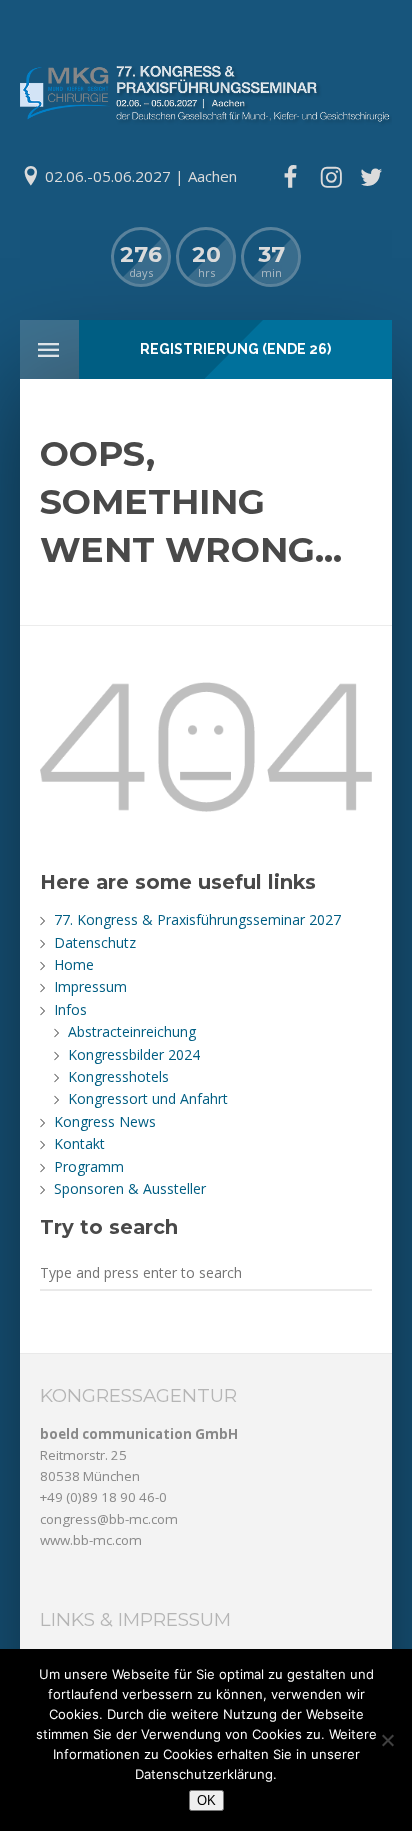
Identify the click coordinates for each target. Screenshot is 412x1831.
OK (206, 1800)
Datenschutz (95, 942)
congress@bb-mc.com (109, 1519)
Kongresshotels (118, 1076)
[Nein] (387, 1740)
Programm (89, 1166)
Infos (70, 1009)
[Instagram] (331, 177)
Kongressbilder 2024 (134, 1054)
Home (74, 964)
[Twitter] (371, 177)
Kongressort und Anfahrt (148, 1098)
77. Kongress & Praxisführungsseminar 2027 (197, 919)
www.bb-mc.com (91, 1540)
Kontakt (79, 1143)
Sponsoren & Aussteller (130, 1188)
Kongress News (105, 1121)
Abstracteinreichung (132, 1031)
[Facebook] (290, 177)
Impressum (90, 986)
